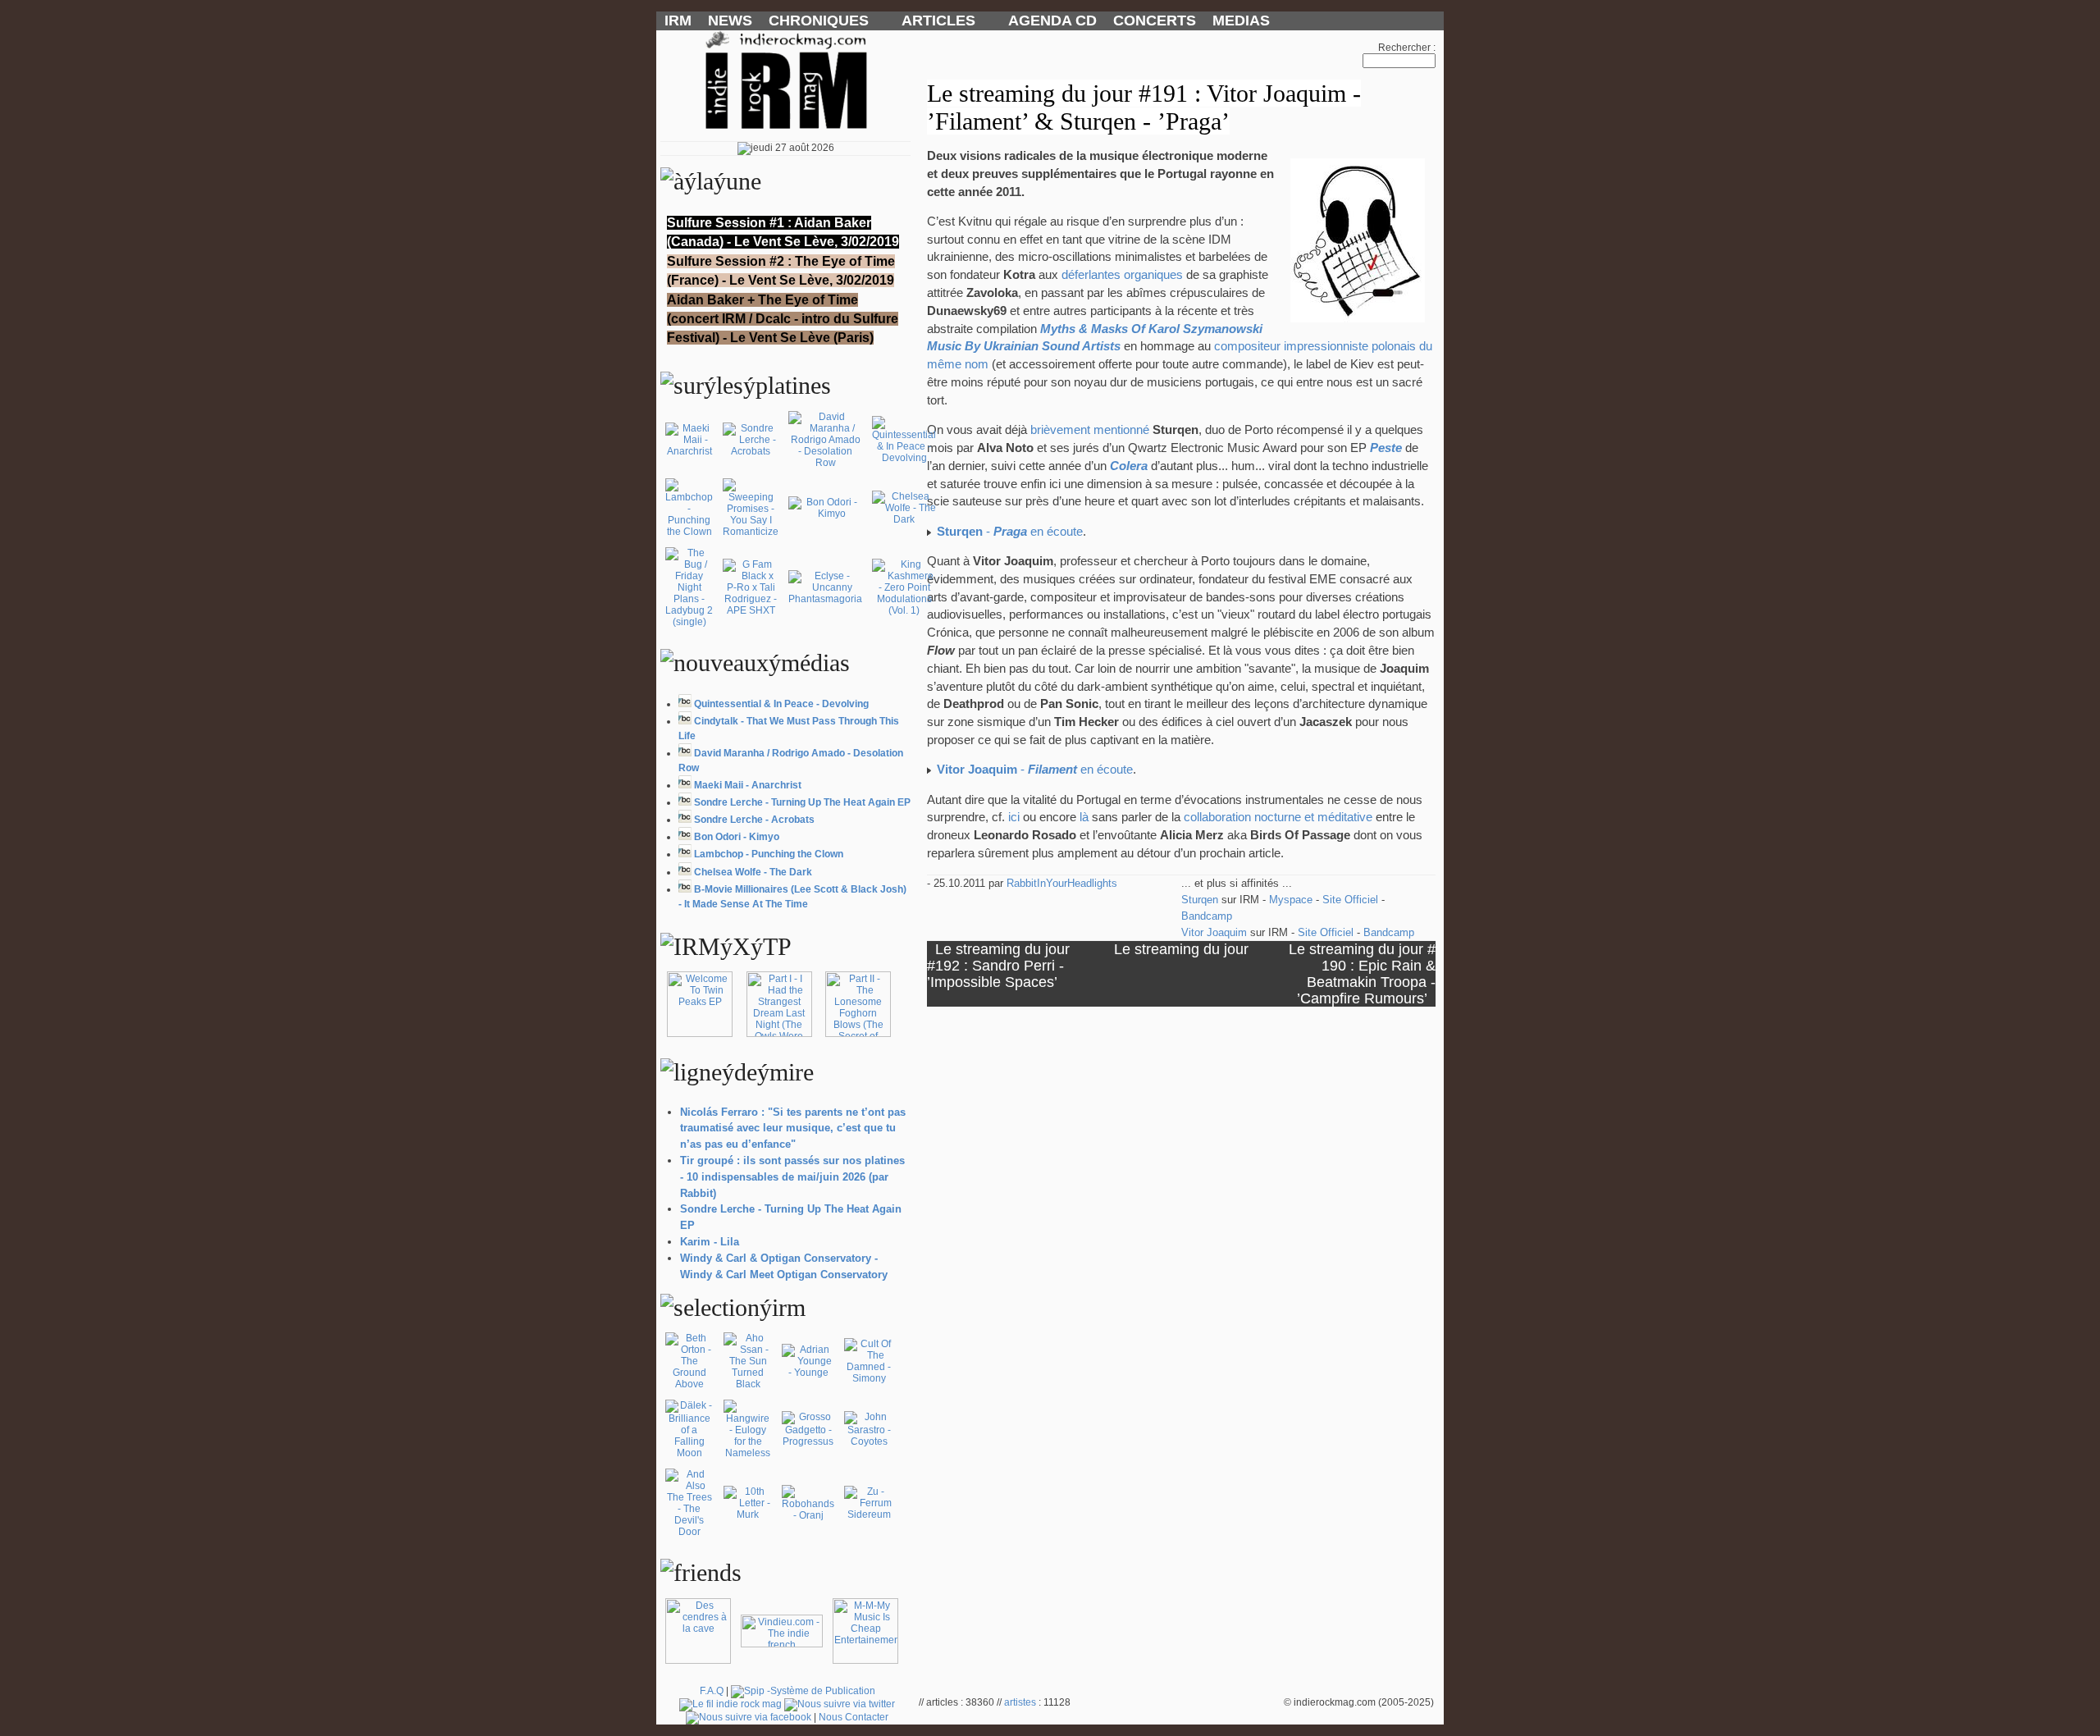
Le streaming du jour (1181, 949)
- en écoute (1010, 532)
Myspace (1292, 900)
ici (1014, 817)
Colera (1129, 466)
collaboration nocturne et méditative (1278, 817)
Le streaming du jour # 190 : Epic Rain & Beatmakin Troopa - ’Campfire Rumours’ (1362, 973)
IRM (678, 21)
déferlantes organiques (1122, 275)
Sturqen (1201, 900)
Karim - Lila (710, 1242)
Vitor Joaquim (1216, 932)
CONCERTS (1155, 21)
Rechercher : (1407, 48)
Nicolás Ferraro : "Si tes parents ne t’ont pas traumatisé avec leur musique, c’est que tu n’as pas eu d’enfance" (793, 1128)
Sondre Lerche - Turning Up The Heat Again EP (802, 802)
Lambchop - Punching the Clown (769, 854)
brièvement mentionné (1090, 430)
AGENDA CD (1052, 21)
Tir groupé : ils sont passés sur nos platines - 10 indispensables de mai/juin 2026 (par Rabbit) (792, 1177)
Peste (1386, 448)
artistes (1020, 1702)
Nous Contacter (854, 1717)
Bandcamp (1207, 916)
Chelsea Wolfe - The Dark (753, 872)
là (1084, 817)
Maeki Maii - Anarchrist (748, 785)
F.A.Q (712, 1691)
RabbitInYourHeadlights (1062, 883)
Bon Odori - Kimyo (737, 837)
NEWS (730, 21)
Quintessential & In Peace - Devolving (781, 704)
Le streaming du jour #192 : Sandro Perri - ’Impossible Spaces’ (998, 965)
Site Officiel (1352, 900)
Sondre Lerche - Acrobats (754, 820)
